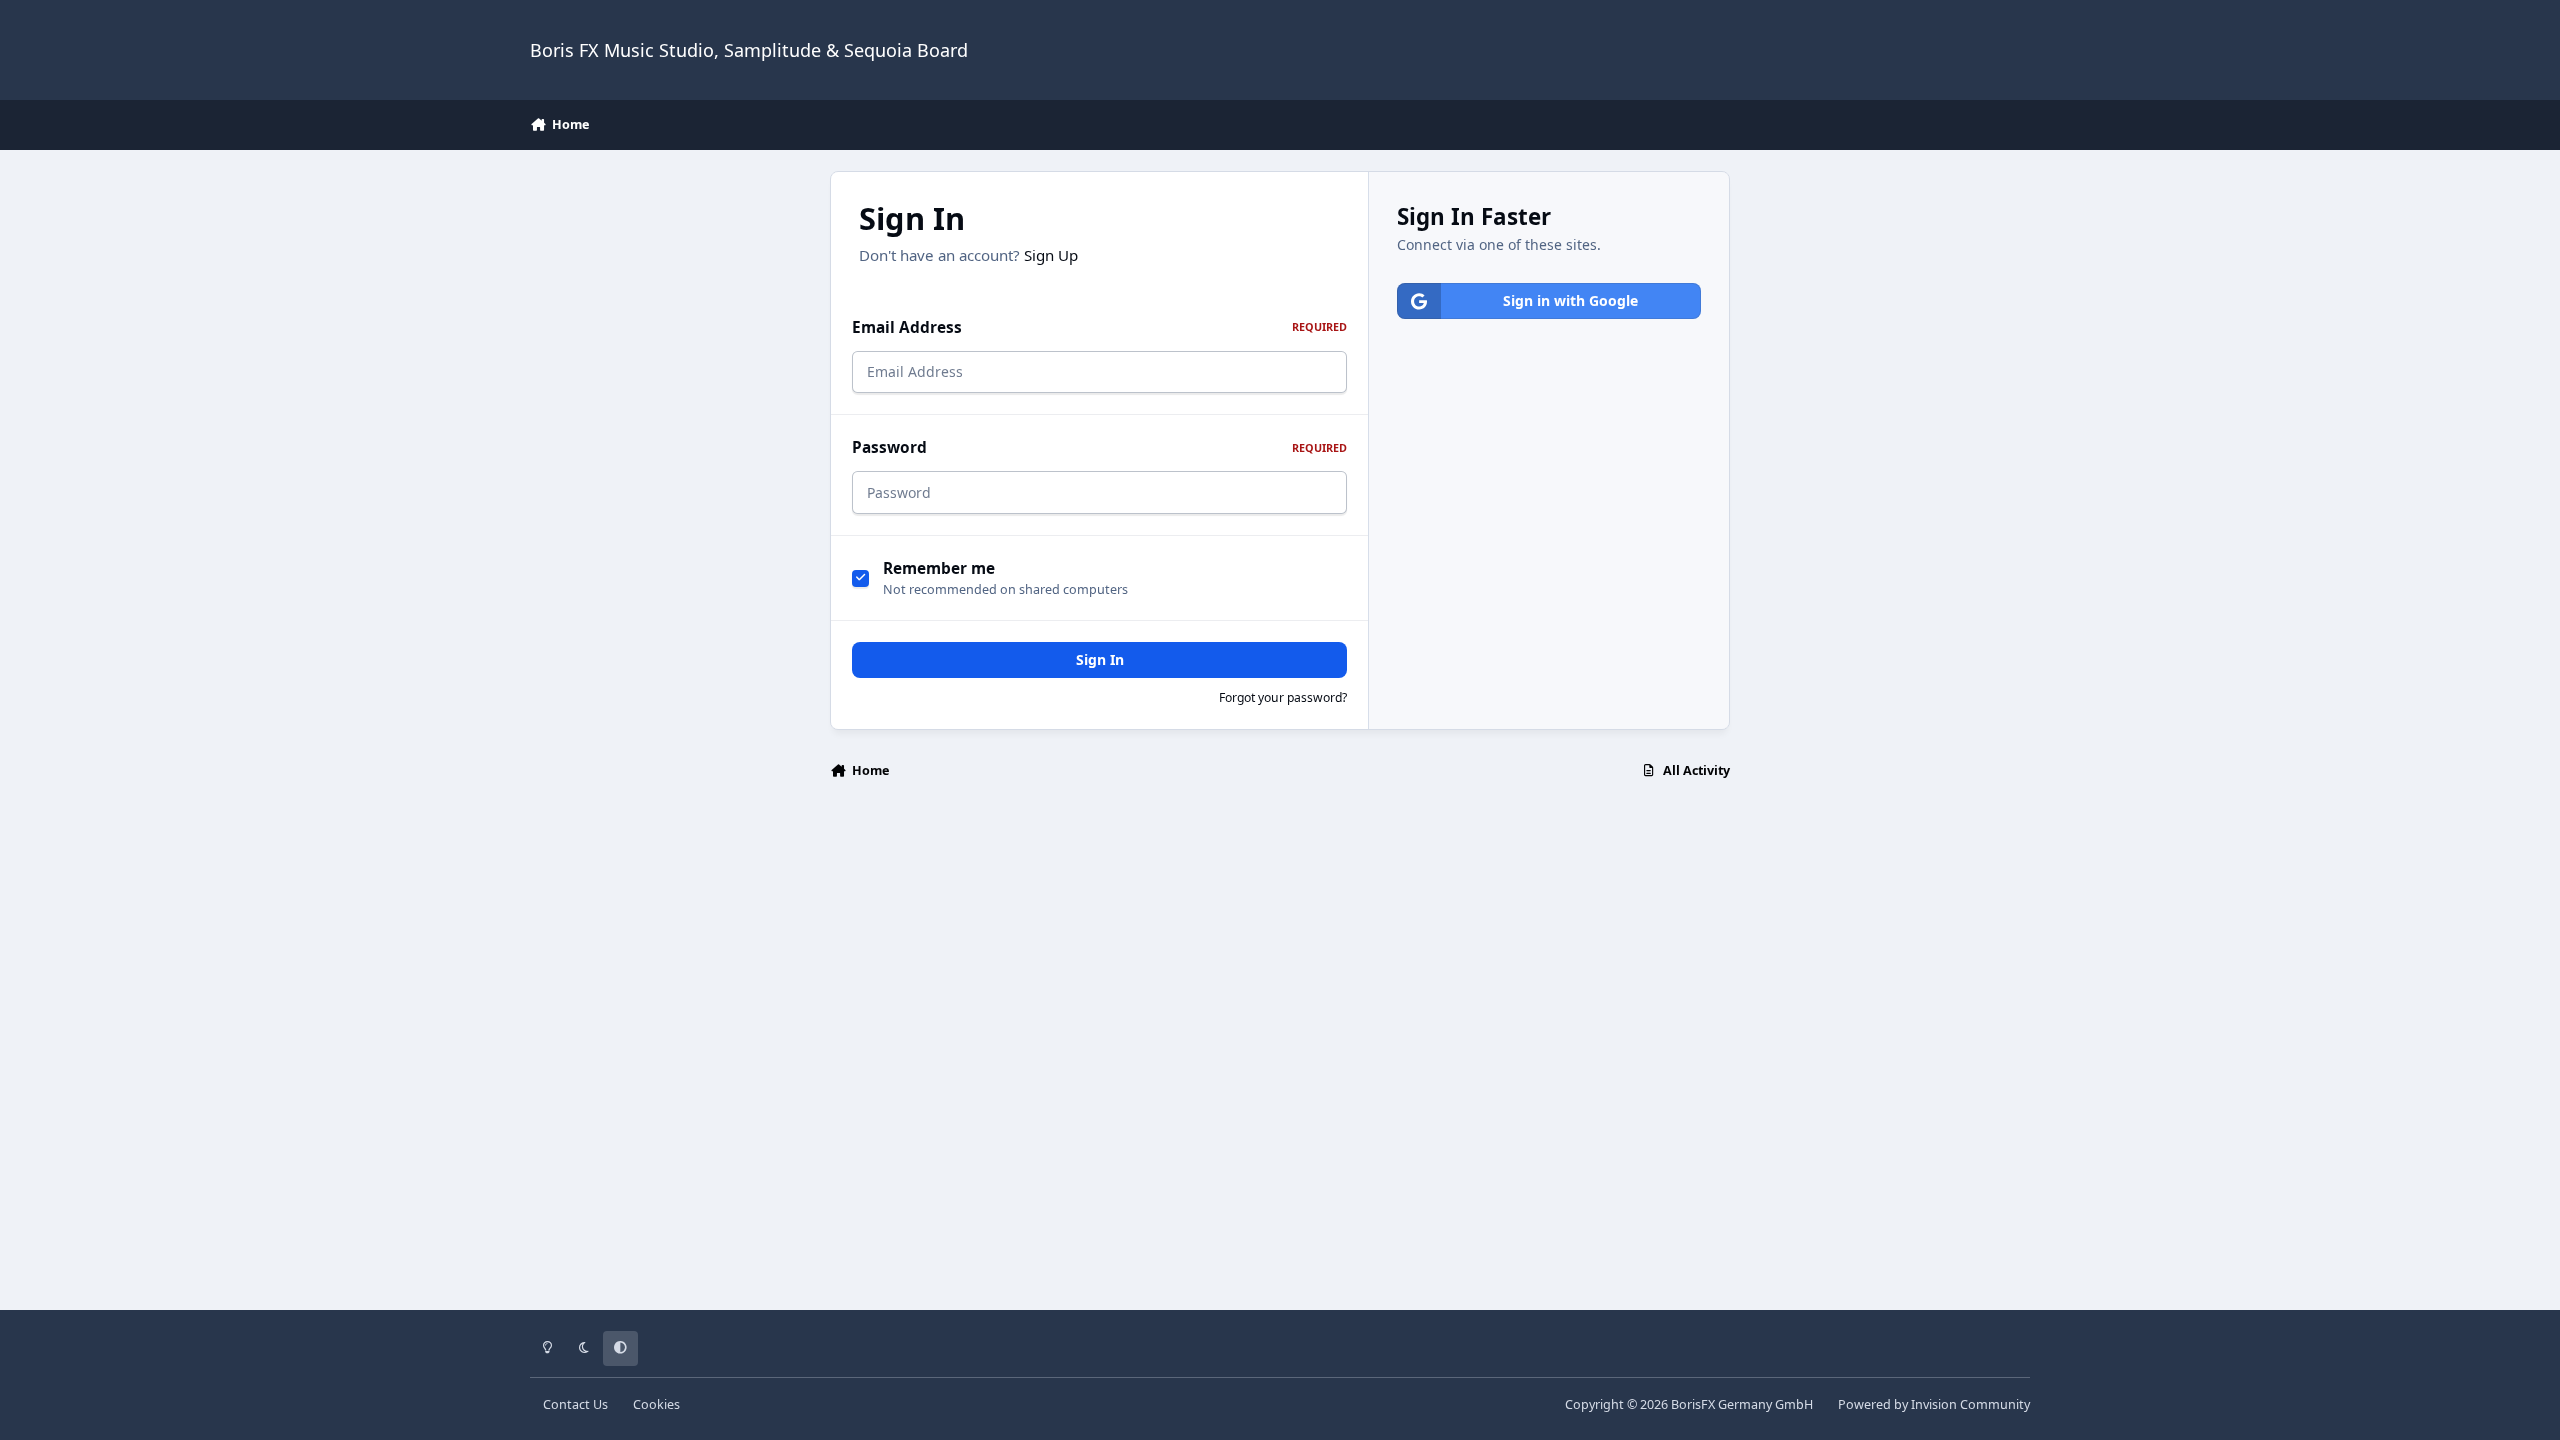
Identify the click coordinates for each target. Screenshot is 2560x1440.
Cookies (656, 1404)
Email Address (1099, 327)
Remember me (939, 568)
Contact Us (575, 1404)
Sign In (1100, 659)
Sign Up (1051, 255)
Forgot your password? (1283, 697)
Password (1099, 447)
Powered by (1934, 1404)
